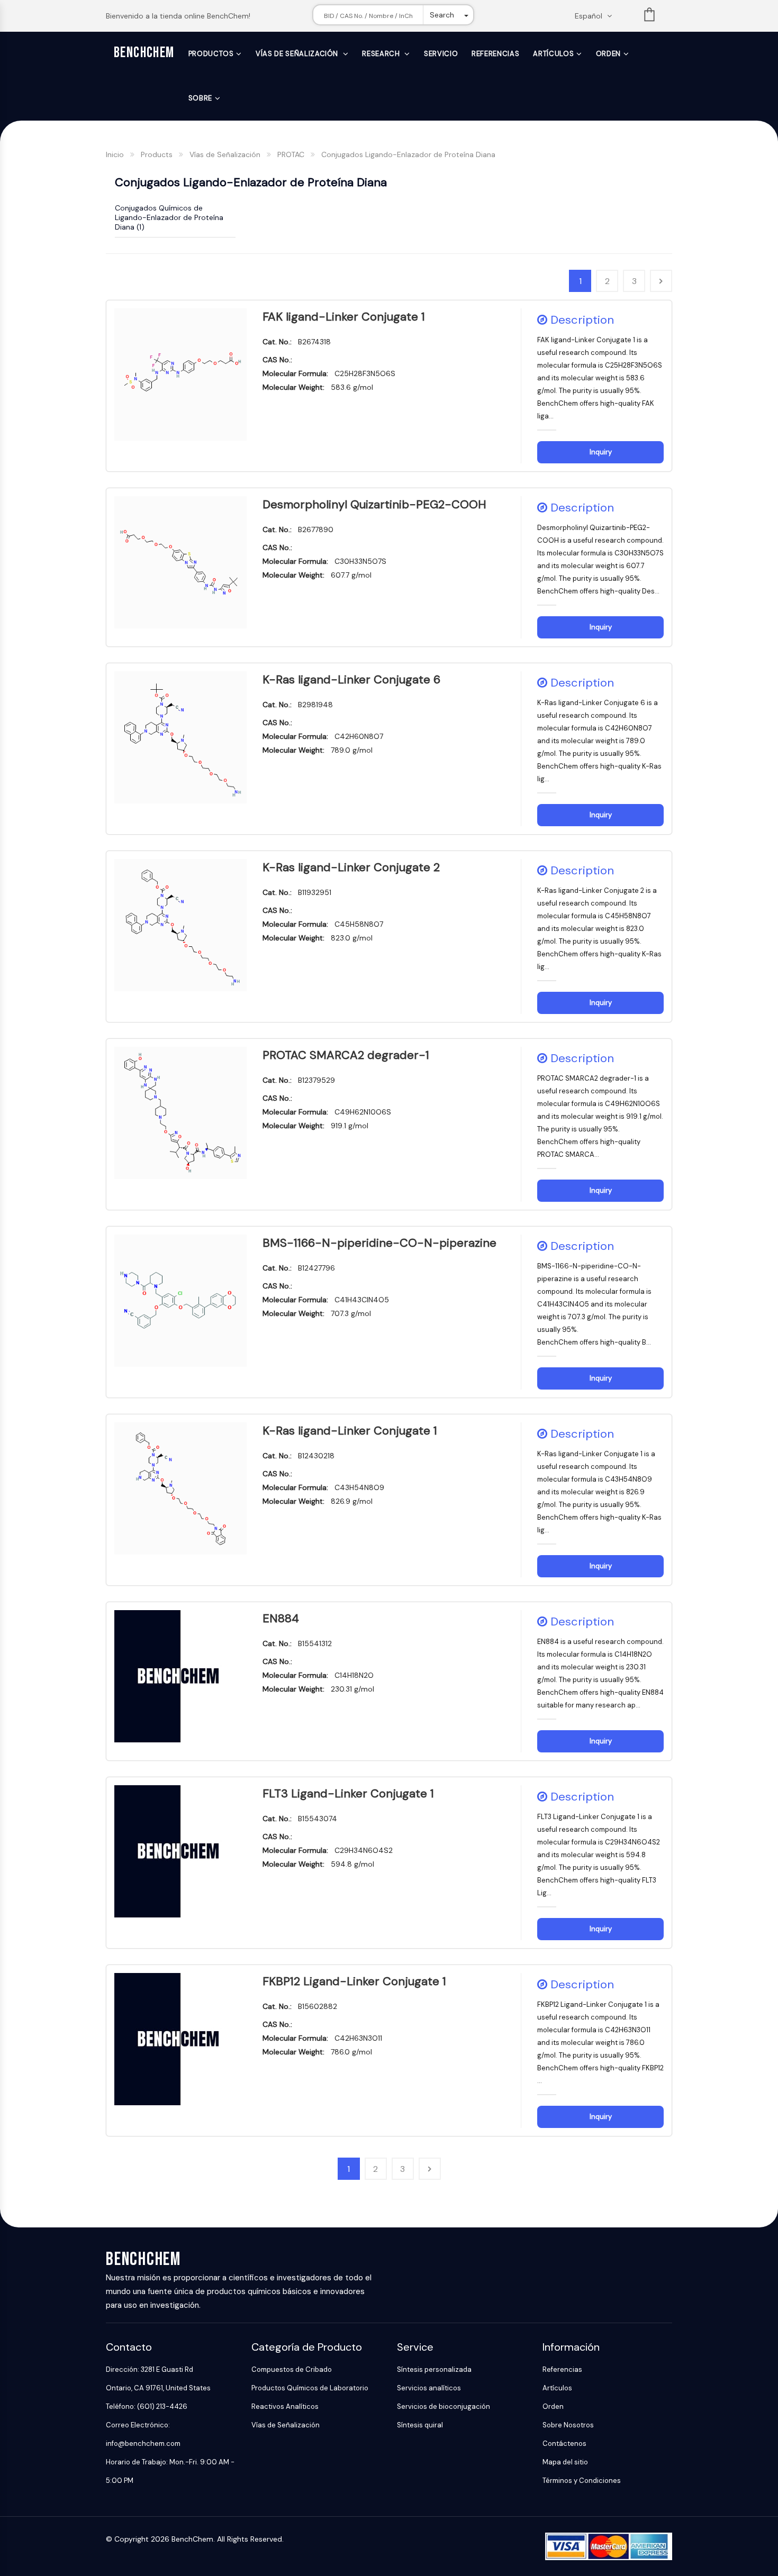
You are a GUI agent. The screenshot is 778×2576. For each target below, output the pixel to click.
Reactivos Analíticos (285, 2406)
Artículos (553, 54)
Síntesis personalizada (434, 2369)
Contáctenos (564, 2443)
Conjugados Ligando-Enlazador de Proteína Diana (408, 154)
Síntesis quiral (420, 2425)
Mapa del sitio (565, 2462)
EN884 (281, 1618)
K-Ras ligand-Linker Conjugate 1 (350, 1431)
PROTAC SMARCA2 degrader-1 (346, 1055)
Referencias (495, 54)
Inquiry (601, 452)
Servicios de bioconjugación (444, 2406)
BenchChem (144, 53)
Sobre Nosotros (568, 2425)
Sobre (200, 98)
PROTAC (291, 154)
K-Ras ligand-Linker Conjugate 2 (351, 867)
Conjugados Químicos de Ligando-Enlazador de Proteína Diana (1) (169, 217)
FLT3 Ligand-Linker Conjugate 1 (348, 1793)
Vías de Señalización (298, 54)
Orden (608, 54)
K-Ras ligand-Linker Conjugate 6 (351, 679)
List (649, 17)
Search (442, 15)
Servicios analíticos (429, 2388)
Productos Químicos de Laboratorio (310, 2388)
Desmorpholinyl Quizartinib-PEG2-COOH (374, 504)
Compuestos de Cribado (292, 2369)
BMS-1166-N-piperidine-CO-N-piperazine (379, 1243)
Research (382, 54)
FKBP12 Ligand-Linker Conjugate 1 (354, 1981)
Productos (211, 54)
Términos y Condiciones (582, 2481)
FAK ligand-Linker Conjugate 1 (344, 317)
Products (157, 154)
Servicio (441, 54)
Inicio (115, 154)
